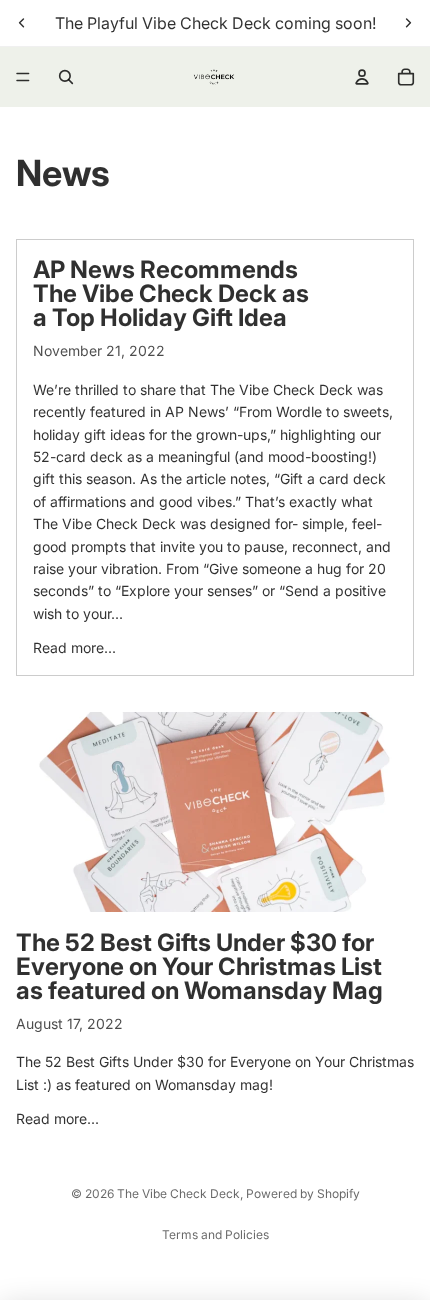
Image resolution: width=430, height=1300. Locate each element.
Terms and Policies (215, 1234)
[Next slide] (408, 23)
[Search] (66, 77)
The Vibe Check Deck (178, 1193)
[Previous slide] (22, 23)
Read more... (74, 647)
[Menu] (23, 77)
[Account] (362, 77)
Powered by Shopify (303, 1193)
